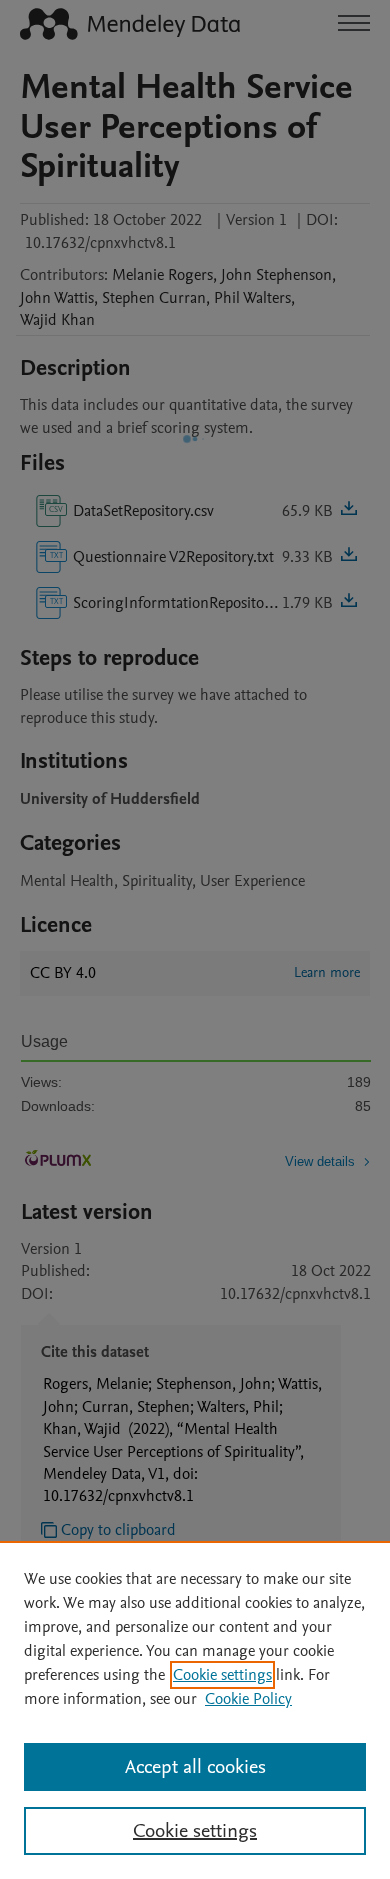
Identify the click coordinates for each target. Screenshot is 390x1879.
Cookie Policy (248, 1699)
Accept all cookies (195, 1767)
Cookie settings (222, 1675)
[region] (195, 1710)
